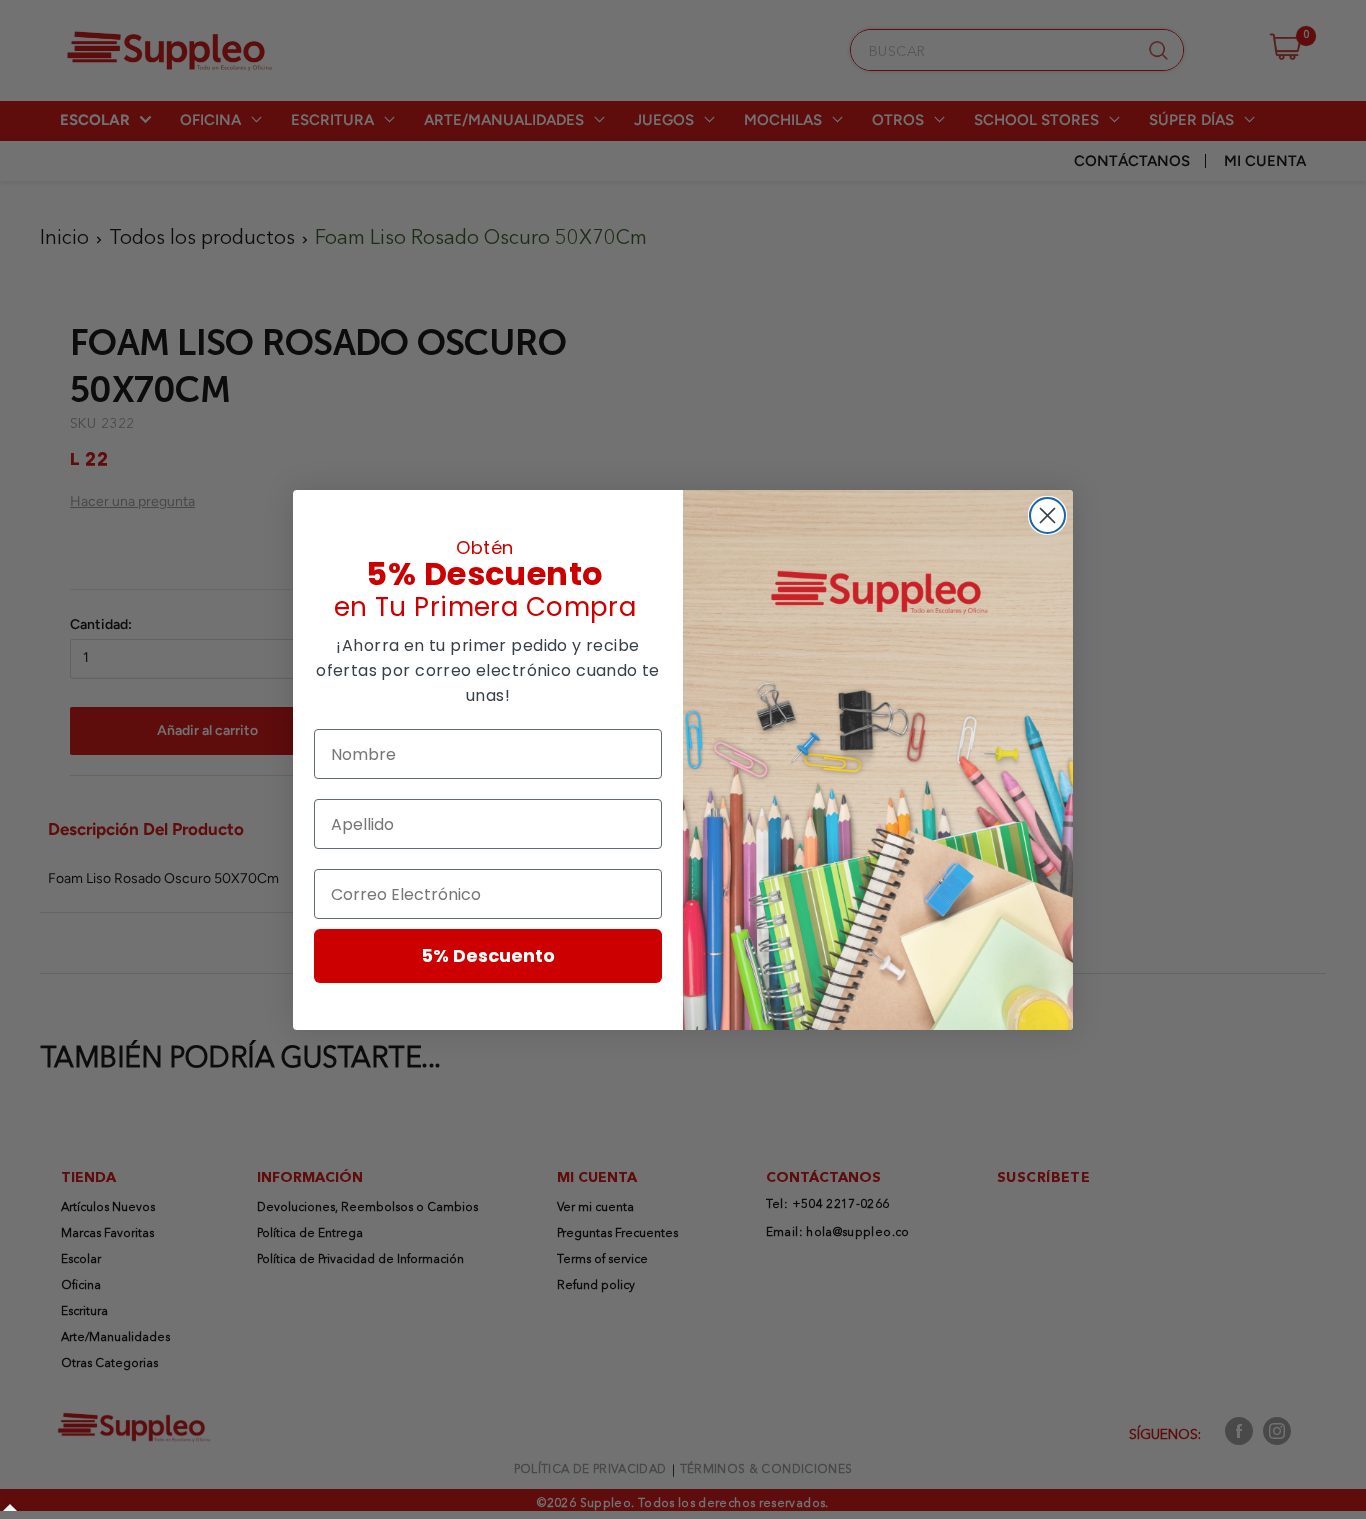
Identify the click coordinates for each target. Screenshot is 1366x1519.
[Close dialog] (1047, 515)
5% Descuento (488, 955)
